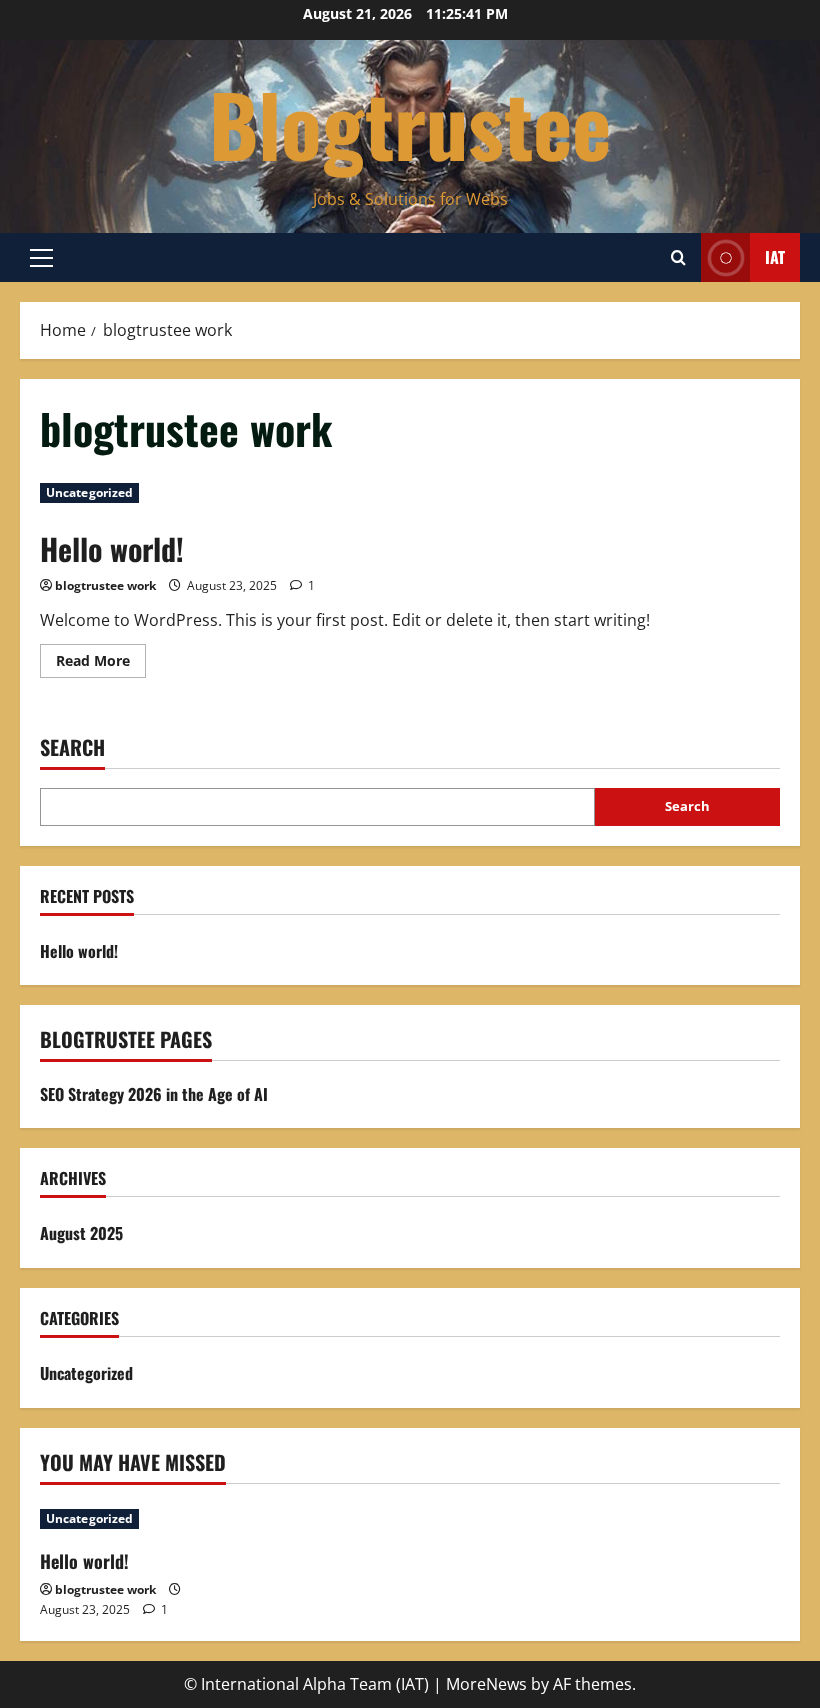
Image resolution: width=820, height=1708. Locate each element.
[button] (41, 258)
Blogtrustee (410, 123)
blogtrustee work (105, 585)
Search (72, 747)
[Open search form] (678, 257)
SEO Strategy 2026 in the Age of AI (154, 1094)
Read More (101, 664)
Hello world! (112, 548)
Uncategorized (89, 492)
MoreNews (486, 1684)
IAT (775, 257)
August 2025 (81, 1233)
